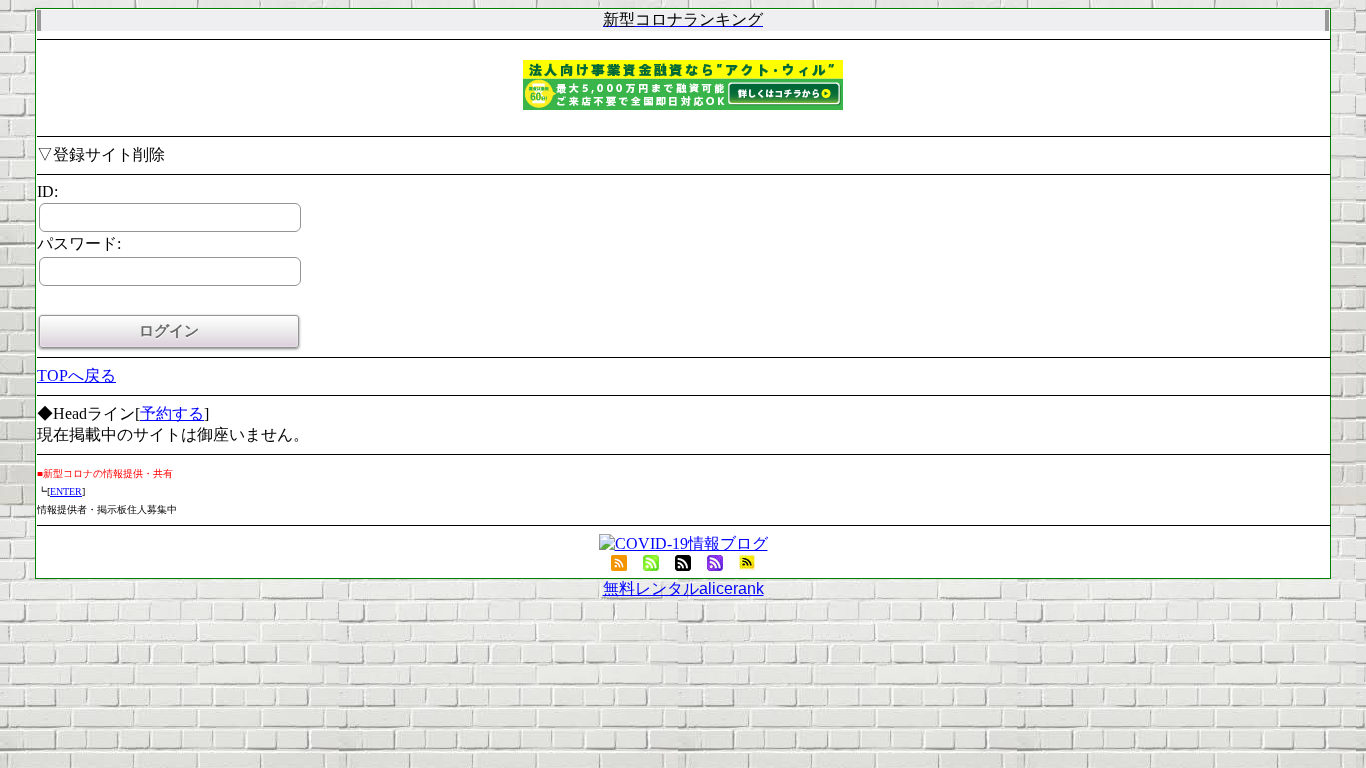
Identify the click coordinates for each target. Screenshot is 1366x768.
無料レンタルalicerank (683, 588)
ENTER (66, 491)
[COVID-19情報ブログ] (683, 543)
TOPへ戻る (76, 375)
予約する (172, 413)
